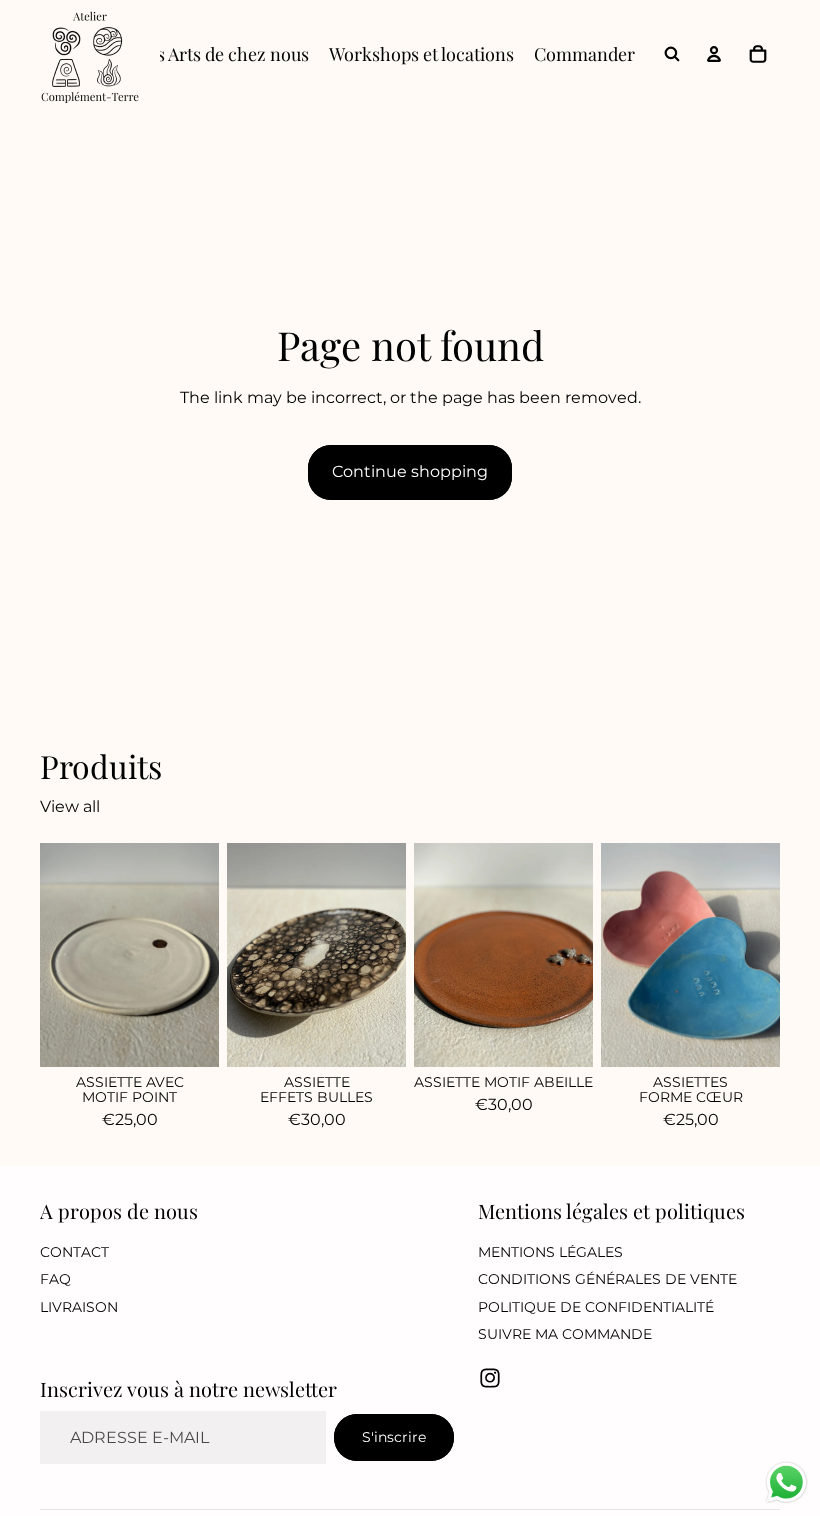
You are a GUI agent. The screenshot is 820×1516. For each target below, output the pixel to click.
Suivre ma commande (565, 1334)
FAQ (55, 1279)
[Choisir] (749, 1036)
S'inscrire (394, 1436)
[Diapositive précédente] (436, 955)
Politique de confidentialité (596, 1306)
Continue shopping (410, 471)
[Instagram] (490, 1378)
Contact (74, 1251)
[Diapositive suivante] (571, 955)
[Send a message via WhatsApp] (786, 1482)
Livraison (79, 1306)
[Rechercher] (672, 54)
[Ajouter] (188, 1036)
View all (70, 807)
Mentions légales (550, 1251)
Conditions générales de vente (607, 1279)
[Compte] (714, 54)
